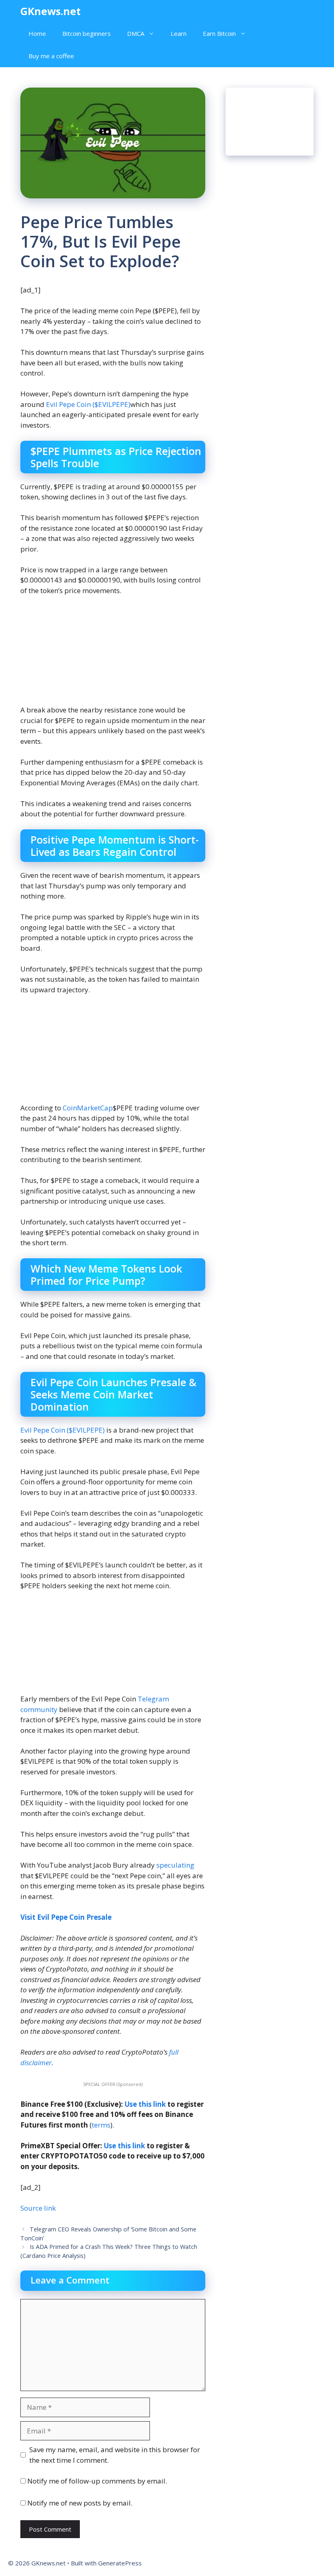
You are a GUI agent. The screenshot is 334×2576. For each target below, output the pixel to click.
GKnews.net (51, 11)
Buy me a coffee (51, 56)
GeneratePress (120, 2563)
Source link (38, 2208)
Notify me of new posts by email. (80, 2503)
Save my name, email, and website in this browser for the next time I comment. (115, 2455)
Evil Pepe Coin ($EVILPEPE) (88, 404)
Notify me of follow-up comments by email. (97, 2481)
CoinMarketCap (88, 1108)
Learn (179, 33)
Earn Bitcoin (219, 33)
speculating (175, 1865)
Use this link (145, 2104)
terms (101, 2125)
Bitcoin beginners (87, 33)
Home (37, 33)
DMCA (136, 33)
